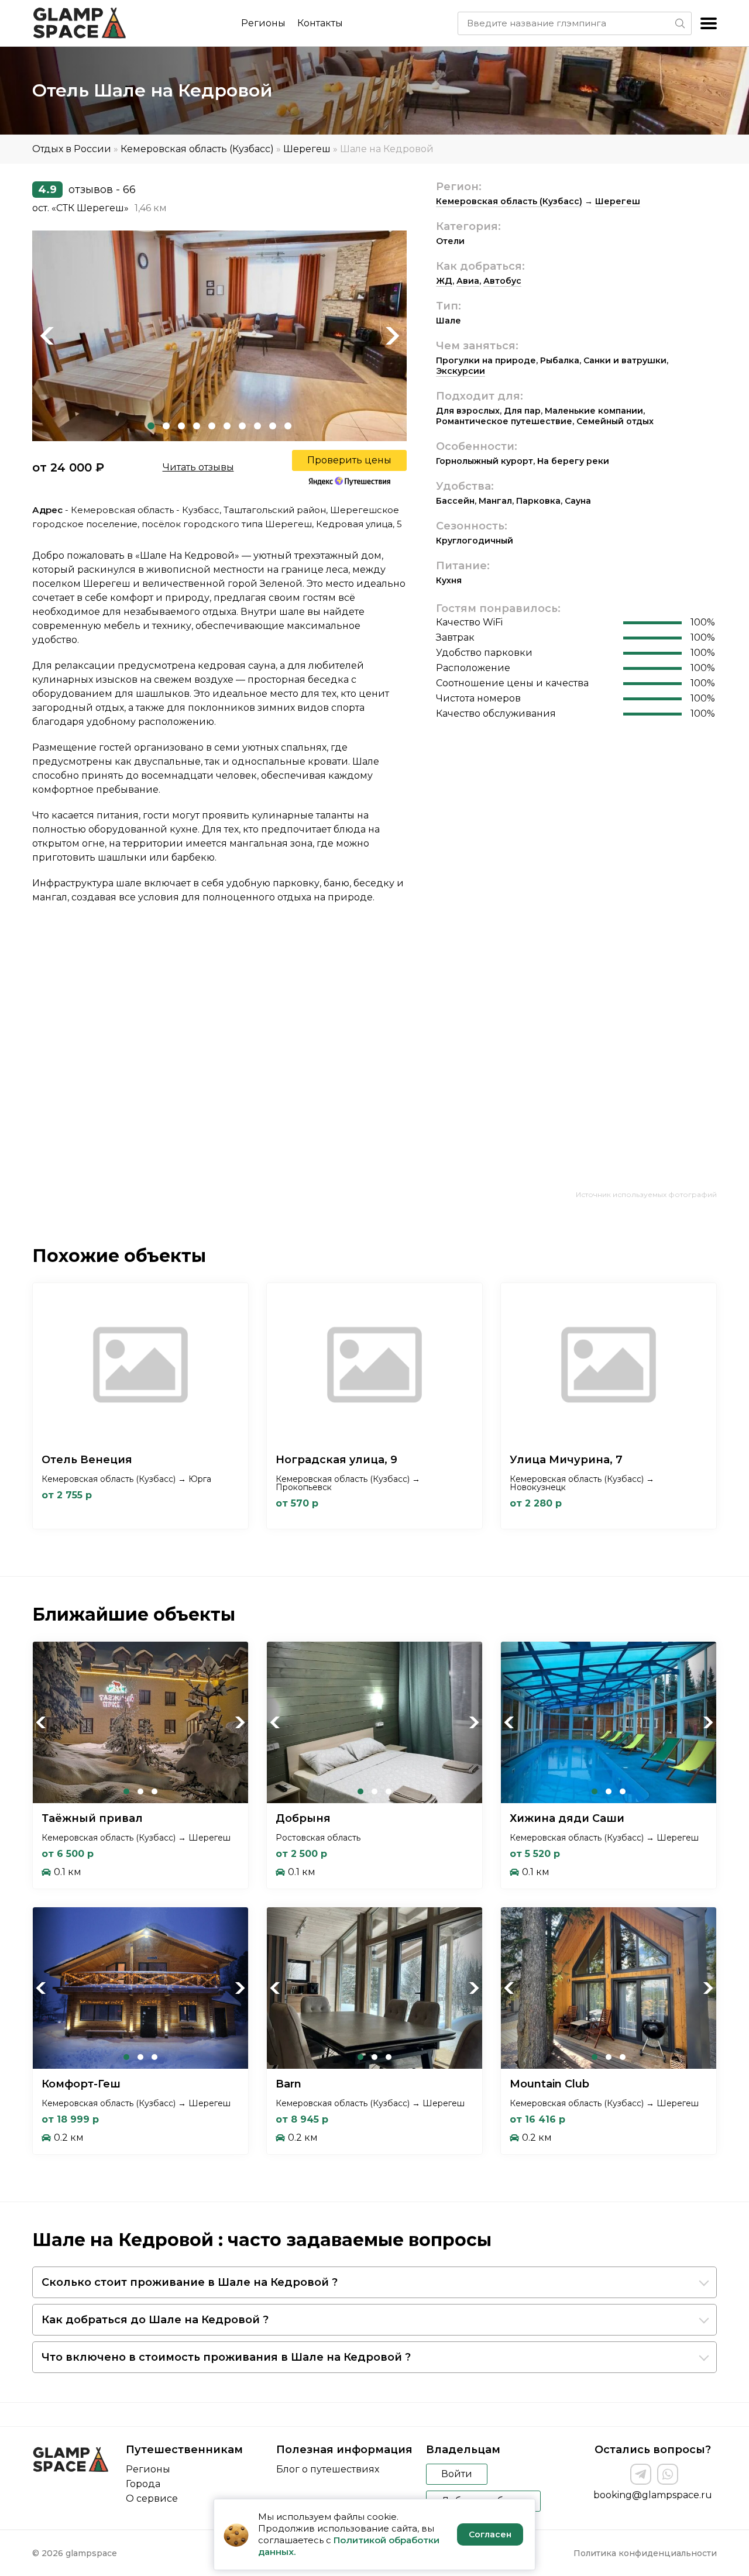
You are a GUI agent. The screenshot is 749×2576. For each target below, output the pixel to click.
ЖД (444, 281)
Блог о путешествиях (328, 2469)
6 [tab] (227, 426)
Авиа (468, 281)
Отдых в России (72, 149)
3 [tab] (181, 426)
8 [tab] (257, 426)
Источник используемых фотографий (646, 1194)
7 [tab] (242, 426)
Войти (457, 2474)
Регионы (263, 23)
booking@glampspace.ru (653, 2495)
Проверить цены (349, 460)
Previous (47, 336)
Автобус (502, 281)
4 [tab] (197, 426)
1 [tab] (151, 426)
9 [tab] (273, 426)
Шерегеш (307, 149)
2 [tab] (166, 426)
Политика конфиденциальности (645, 2553)
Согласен (490, 2534)
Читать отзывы (198, 467)
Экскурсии (461, 371)
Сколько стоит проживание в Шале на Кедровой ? (190, 2282)
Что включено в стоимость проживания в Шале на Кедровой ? (226, 2357)
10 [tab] (288, 426)
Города (143, 2484)
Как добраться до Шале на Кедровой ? (155, 2320)
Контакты (320, 23)
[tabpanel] (219, 336)
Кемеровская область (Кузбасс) (197, 149)
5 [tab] (212, 426)
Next (392, 336)
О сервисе (152, 2498)
